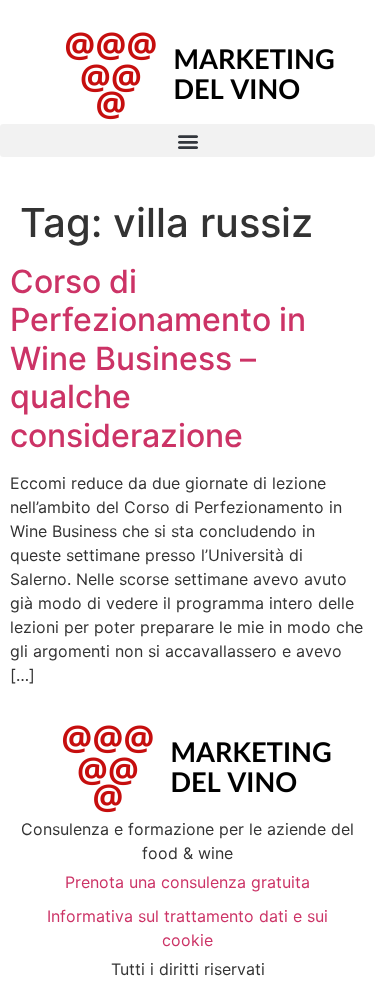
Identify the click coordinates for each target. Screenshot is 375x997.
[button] (187, 140)
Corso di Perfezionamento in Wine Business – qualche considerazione (158, 358)
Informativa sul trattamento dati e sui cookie (187, 928)
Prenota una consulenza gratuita (187, 882)
